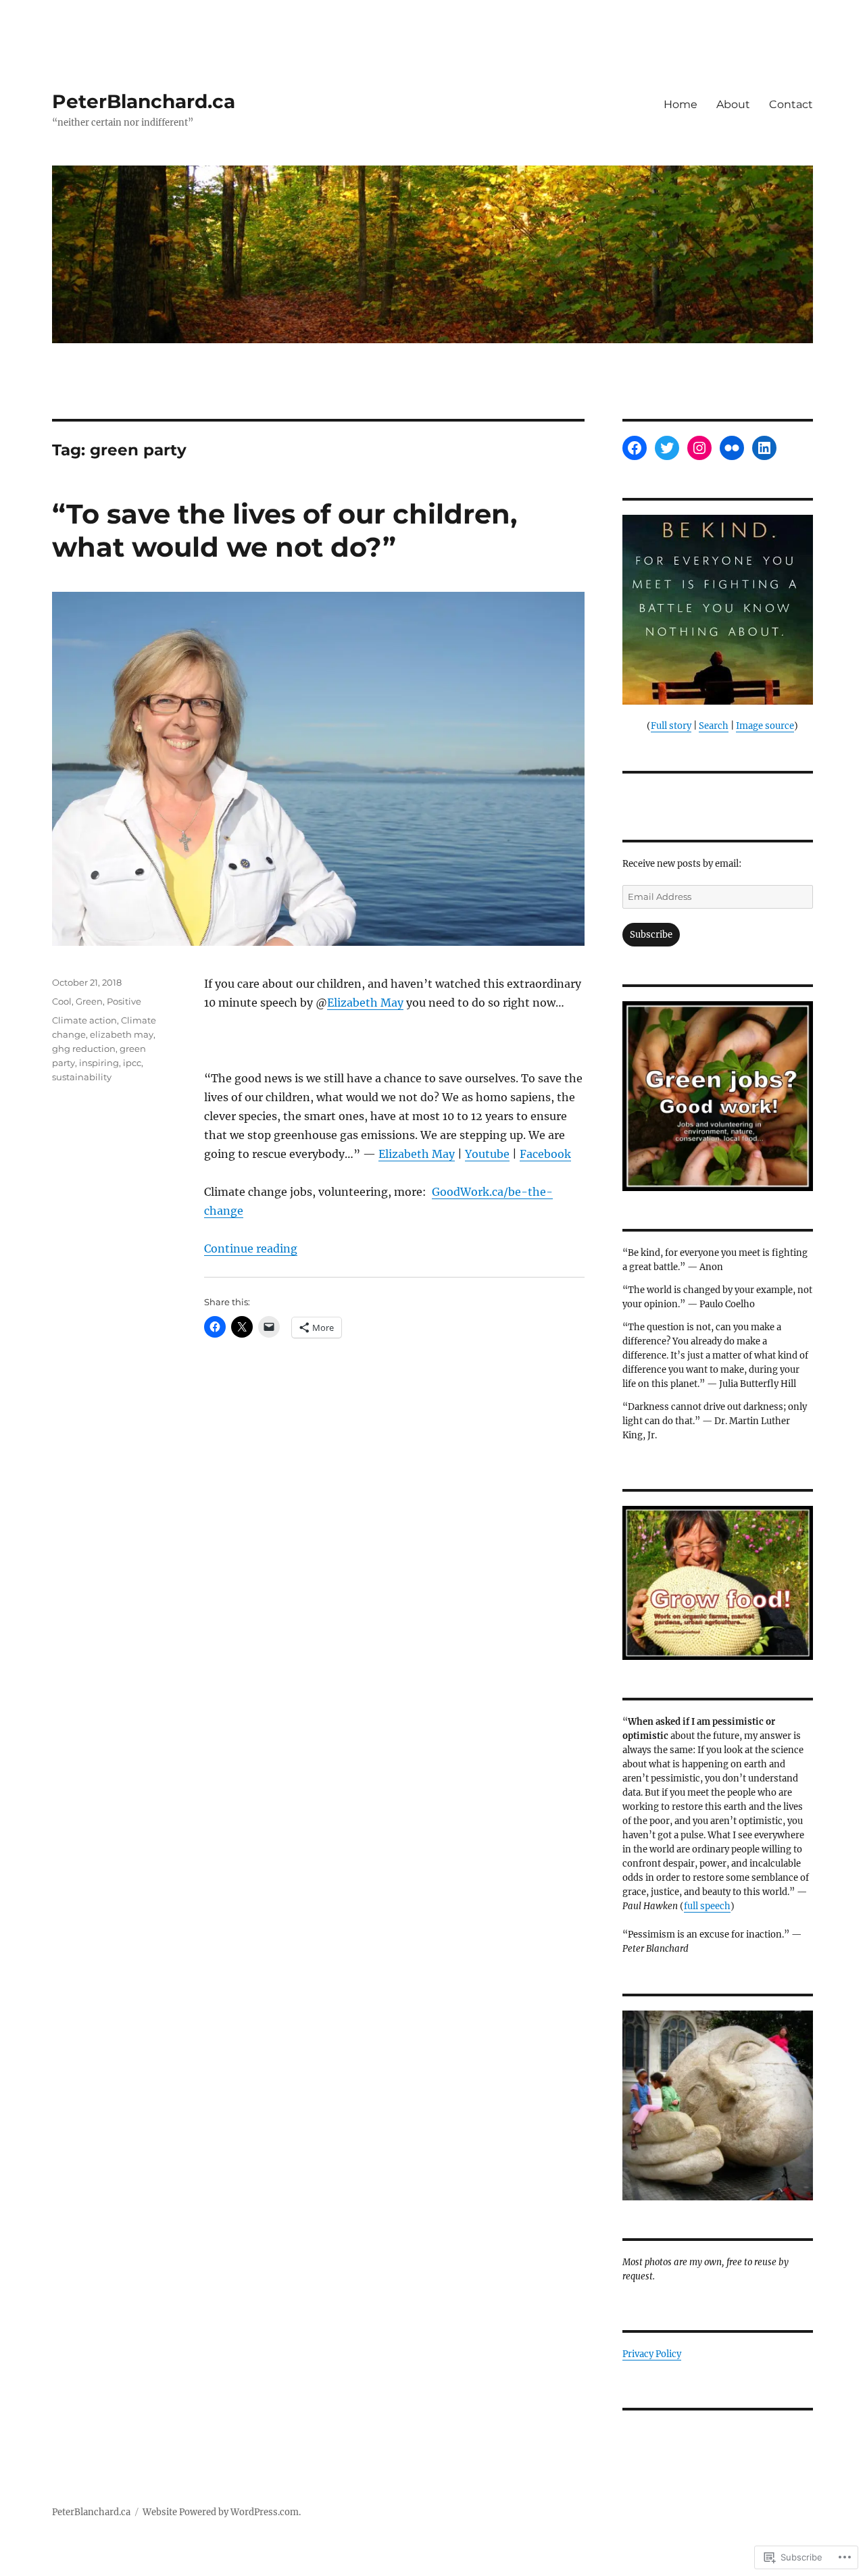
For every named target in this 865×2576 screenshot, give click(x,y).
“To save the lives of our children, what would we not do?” (285, 530)
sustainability (82, 1077)
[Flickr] (732, 448)
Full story (671, 726)
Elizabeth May (365, 1003)
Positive (124, 1001)
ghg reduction (84, 1049)
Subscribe (651, 935)
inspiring (99, 1063)
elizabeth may (122, 1034)
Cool (62, 1001)
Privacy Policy (652, 2354)
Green (89, 1001)
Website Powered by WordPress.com (221, 2512)
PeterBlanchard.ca (144, 101)
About (733, 104)
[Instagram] (699, 448)
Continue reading (251, 1248)
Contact (791, 104)
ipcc (132, 1063)
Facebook (545, 1154)
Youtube (487, 1154)
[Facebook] (635, 448)
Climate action (84, 1020)
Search (714, 726)
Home (681, 104)
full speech (707, 1906)
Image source (765, 726)
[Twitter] (667, 448)
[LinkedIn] (764, 448)
